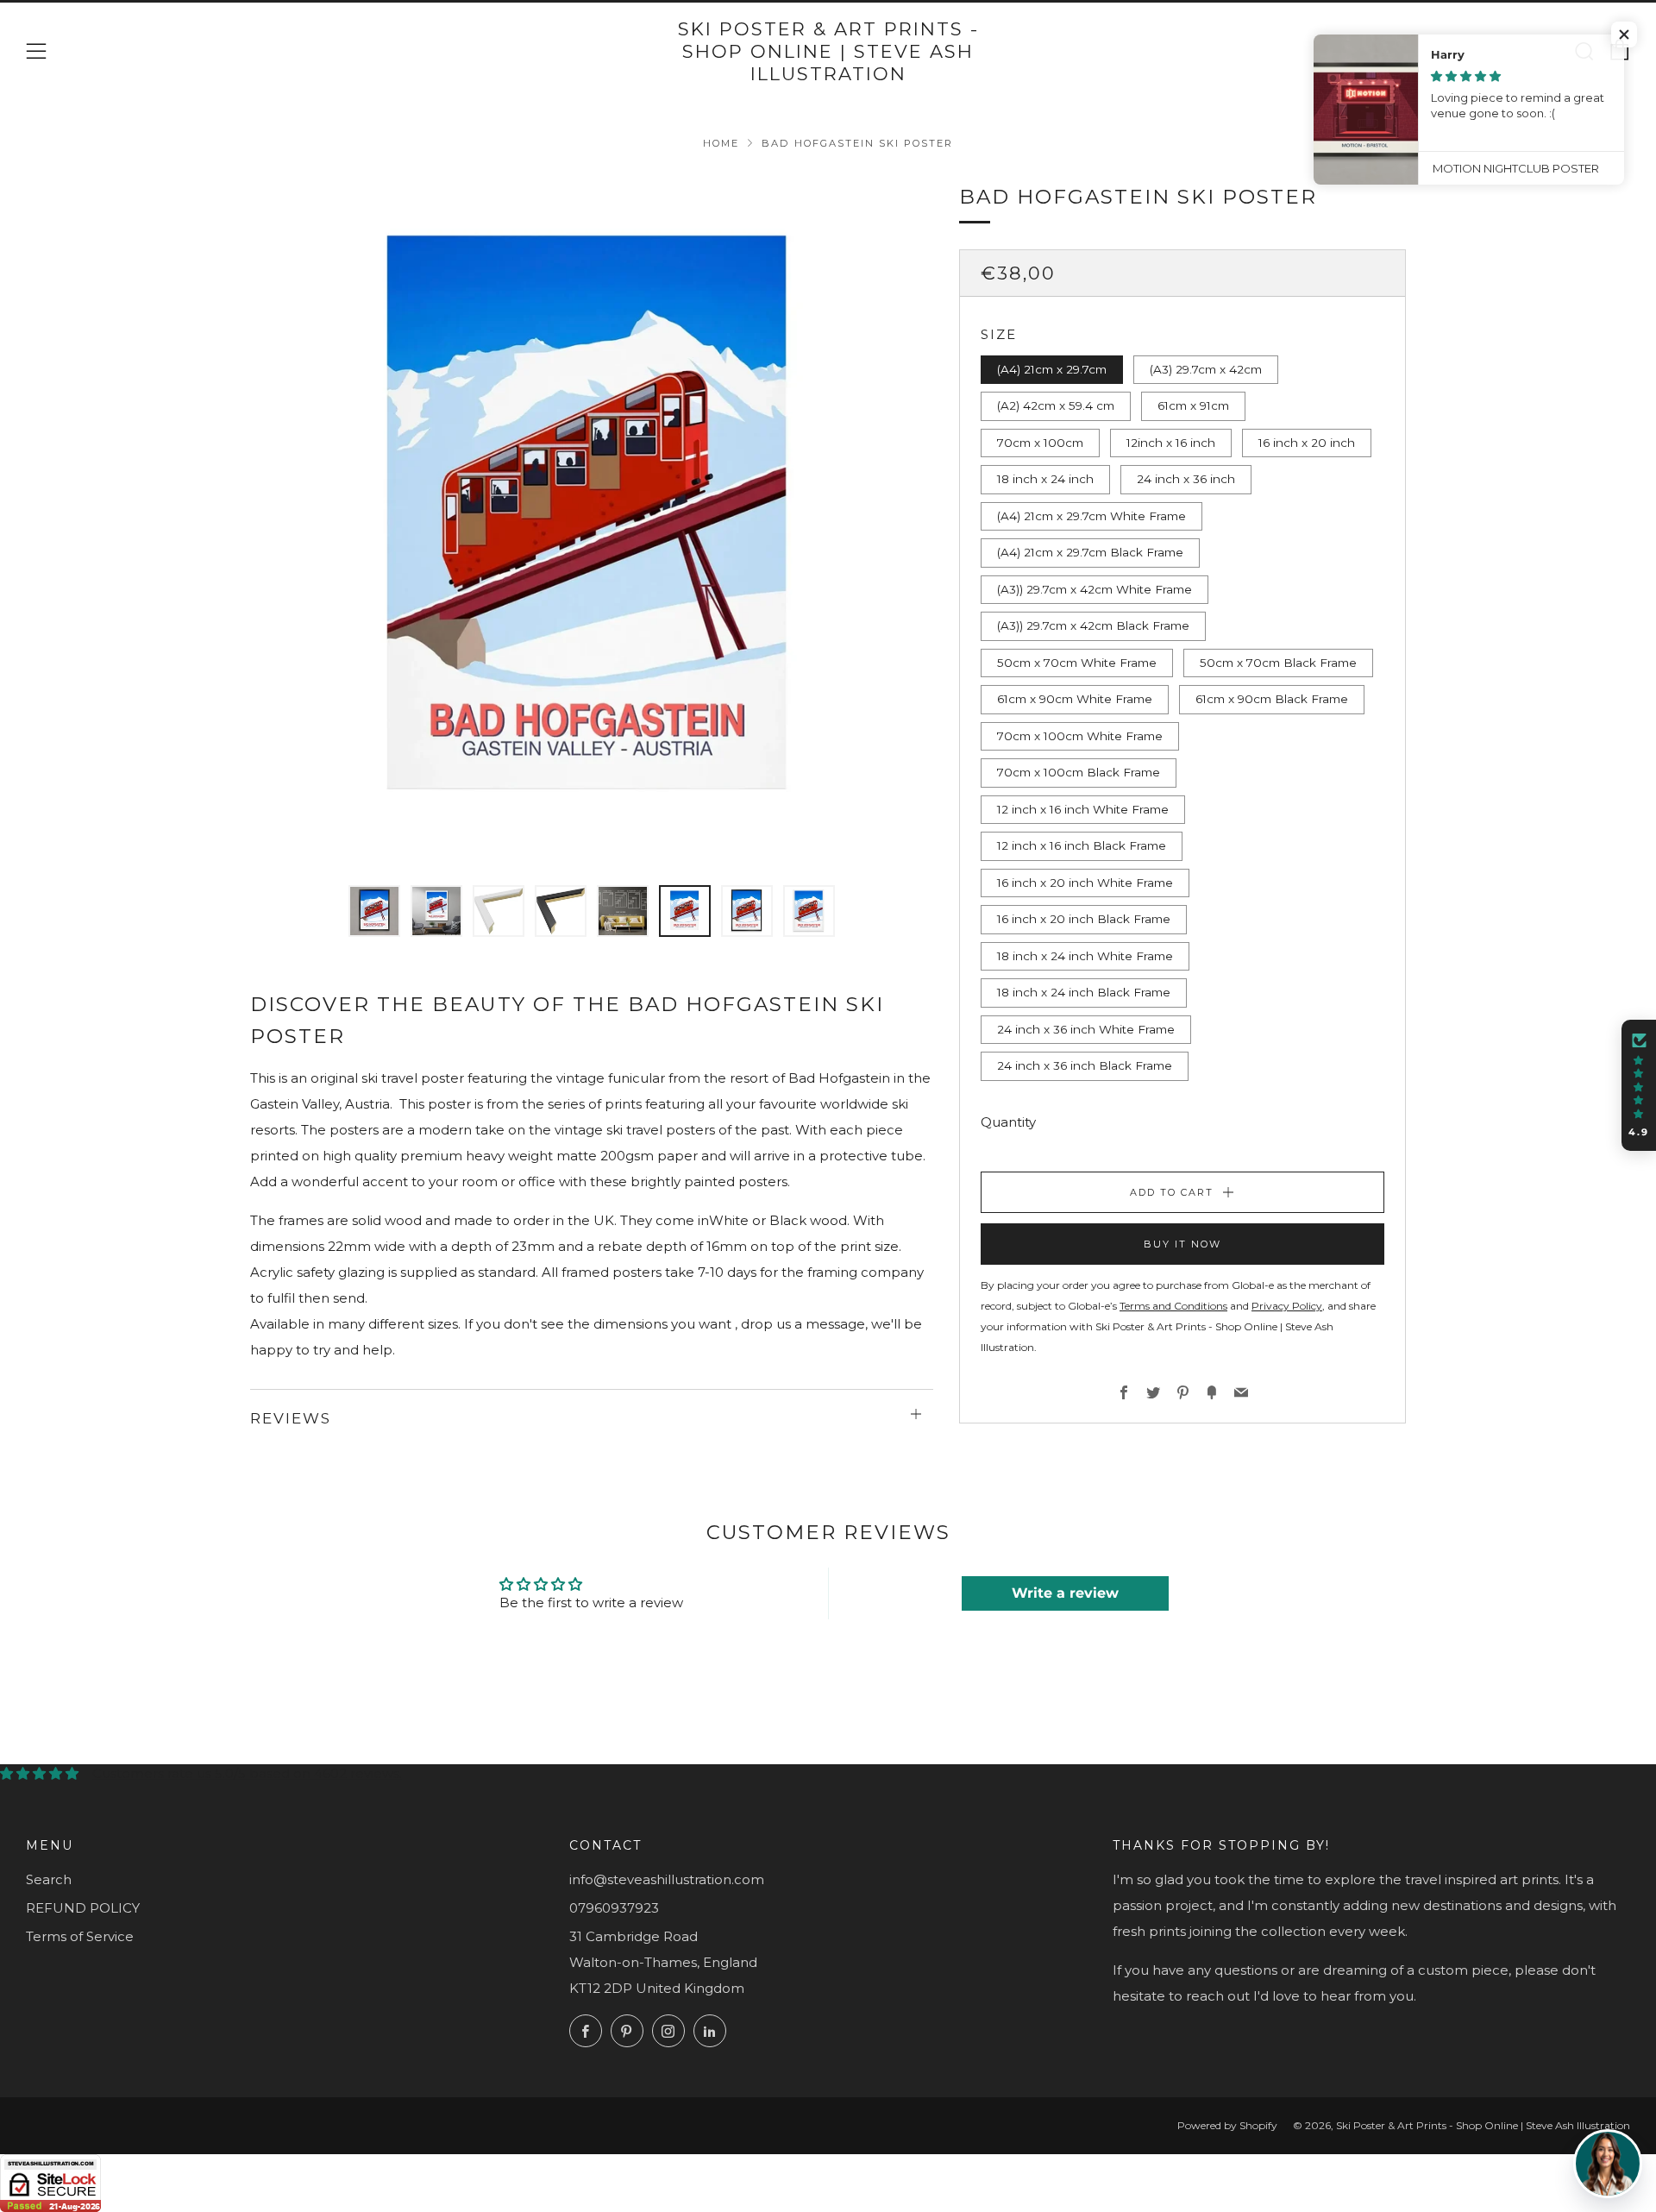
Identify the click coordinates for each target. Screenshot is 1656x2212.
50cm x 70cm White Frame (1077, 663)
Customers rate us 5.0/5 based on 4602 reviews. (247, 1773)
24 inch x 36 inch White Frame (1086, 1029)
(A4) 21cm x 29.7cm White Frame (1091, 516)
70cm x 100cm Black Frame (1079, 772)
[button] (1639, 1085)
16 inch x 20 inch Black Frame (1084, 919)
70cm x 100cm (1040, 443)
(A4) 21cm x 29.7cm (1052, 369)
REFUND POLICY (83, 1908)
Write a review (1065, 1593)
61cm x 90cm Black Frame (1272, 699)
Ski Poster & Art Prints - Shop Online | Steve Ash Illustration (828, 52)
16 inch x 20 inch (1307, 443)
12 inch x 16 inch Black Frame (1082, 845)
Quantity (1008, 1122)
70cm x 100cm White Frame (1080, 736)
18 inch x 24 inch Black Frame (1084, 992)
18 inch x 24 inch (1045, 479)
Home (721, 143)
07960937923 (614, 1908)
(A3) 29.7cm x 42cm (1206, 369)
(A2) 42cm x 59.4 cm (1056, 405)
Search (49, 1879)
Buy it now (1182, 1244)
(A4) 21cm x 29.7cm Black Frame (1090, 552)
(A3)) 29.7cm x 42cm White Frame (1095, 589)
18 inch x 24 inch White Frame (1085, 956)
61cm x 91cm (1193, 405)
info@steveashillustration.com (667, 1879)
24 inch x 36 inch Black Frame (1085, 1065)
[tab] (374, 911)
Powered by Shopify (1227, 2125)
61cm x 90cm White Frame (1075, 699)
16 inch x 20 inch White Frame (1085, 883)
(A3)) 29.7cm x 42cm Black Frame (1093, 625)
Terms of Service (80, 1936)
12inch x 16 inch (1171, 443)
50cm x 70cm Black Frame (1278, 663)
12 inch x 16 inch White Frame (1083, 809)
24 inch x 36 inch (1186, 479)
